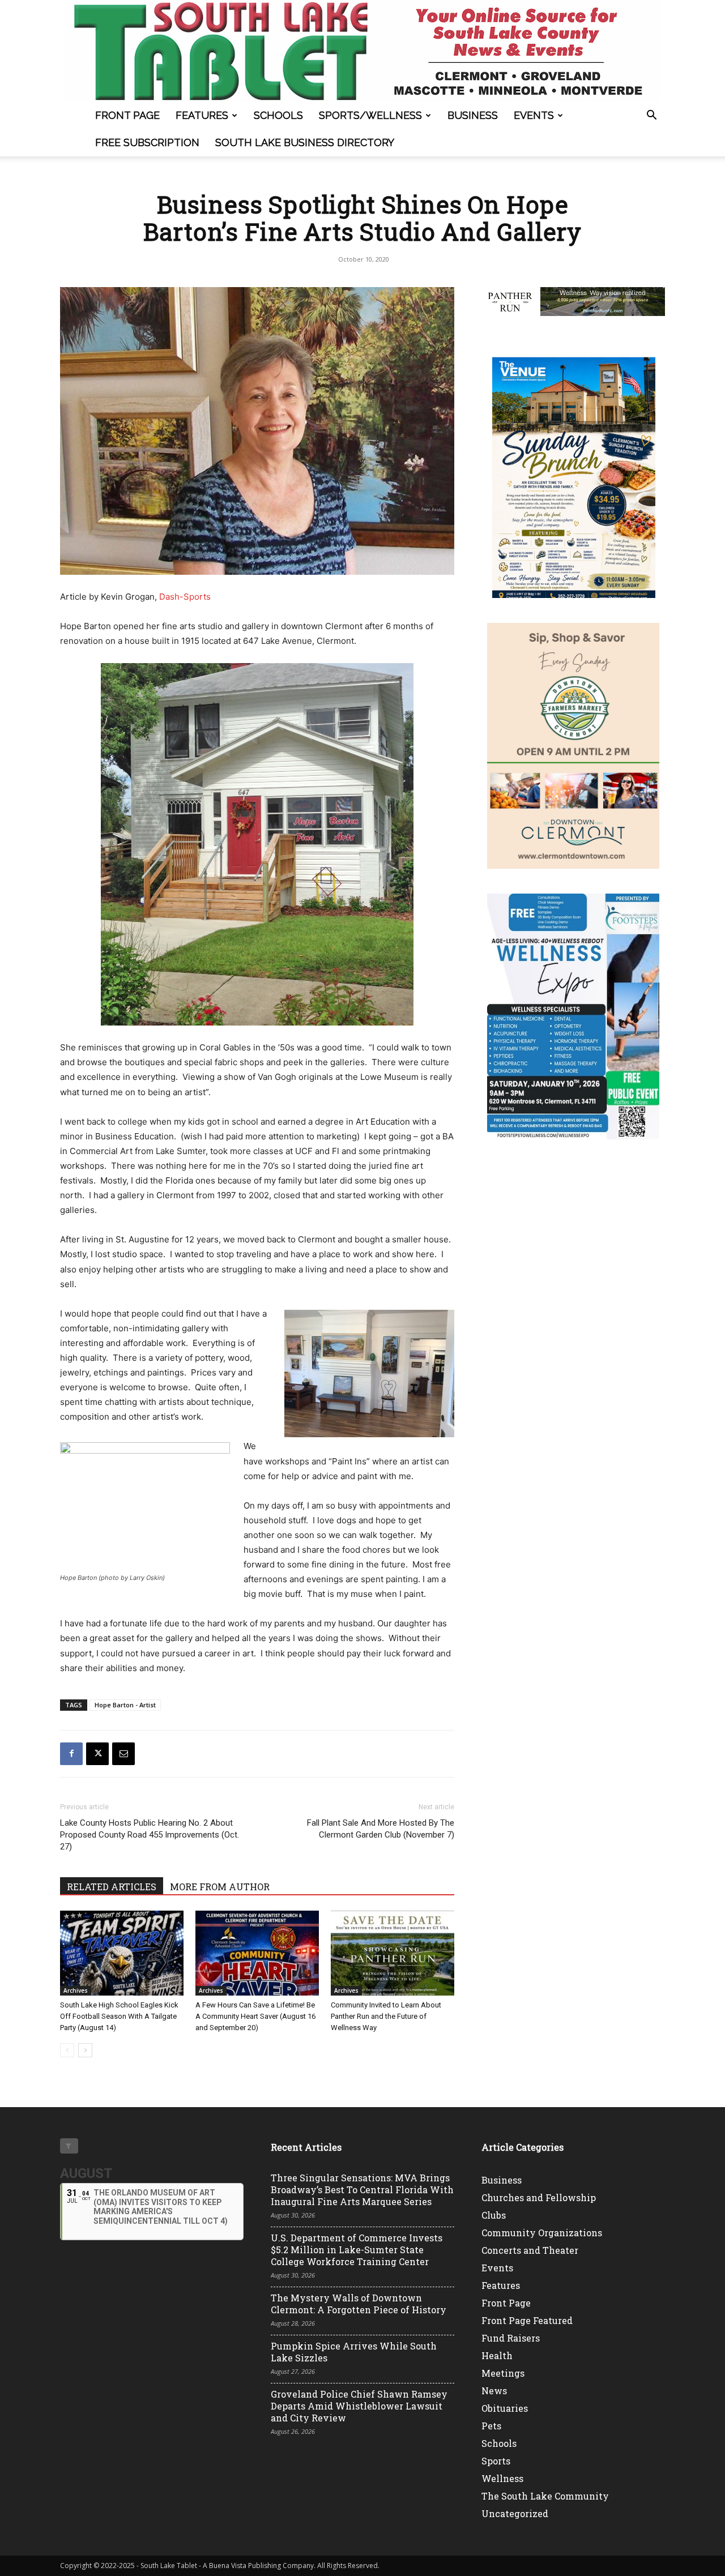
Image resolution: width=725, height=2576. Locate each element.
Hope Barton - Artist (125, 1705)
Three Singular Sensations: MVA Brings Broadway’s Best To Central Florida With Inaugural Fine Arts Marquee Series (362, 2190)
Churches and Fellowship (539, 2197)
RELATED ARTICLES (112, 1887)
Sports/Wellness (370, 115)
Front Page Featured (527, 2320)
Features (202, 115)
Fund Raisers (511, 2338)
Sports (496, 2461)
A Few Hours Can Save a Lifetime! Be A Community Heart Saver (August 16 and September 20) (255, 2016)
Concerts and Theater (530, 2250)
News (494, 2391)
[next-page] (85, 2050)
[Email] (123, 1754)
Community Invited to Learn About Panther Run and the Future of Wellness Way (386, 2016)
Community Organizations (542, 2233)
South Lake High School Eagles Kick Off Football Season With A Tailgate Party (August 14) (119, 2016)
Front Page (127, 115)
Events (534, 115)
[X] (97, 1754)
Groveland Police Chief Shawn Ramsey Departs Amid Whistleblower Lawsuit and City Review (359, 2406)
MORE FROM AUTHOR (220, 1887)
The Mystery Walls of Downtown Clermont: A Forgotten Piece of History (359, 2304)
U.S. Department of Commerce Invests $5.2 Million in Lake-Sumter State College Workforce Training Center (357, 2250)
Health (497, 2355)
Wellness (502, 2478)
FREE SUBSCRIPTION (147, 142)
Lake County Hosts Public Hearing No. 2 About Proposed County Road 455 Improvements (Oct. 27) (150, 1835)
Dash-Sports (185, 597)
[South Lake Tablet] (362, 51)
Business (473, 115)
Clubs (494, 2215)
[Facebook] (71, 1754)
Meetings (503, 2373)
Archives (76, 1990)
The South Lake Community (545, 2496)
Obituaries (505, 2408)
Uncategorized (515, 2513)
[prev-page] (67, 2050)
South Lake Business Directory (305, 142)
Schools (278, 115)
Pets (491, 2426)
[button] (651, 116)
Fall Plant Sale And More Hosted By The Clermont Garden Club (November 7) (381, 1829)
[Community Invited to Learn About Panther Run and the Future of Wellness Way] (393, 1953)
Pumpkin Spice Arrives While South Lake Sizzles (354, 2352)
